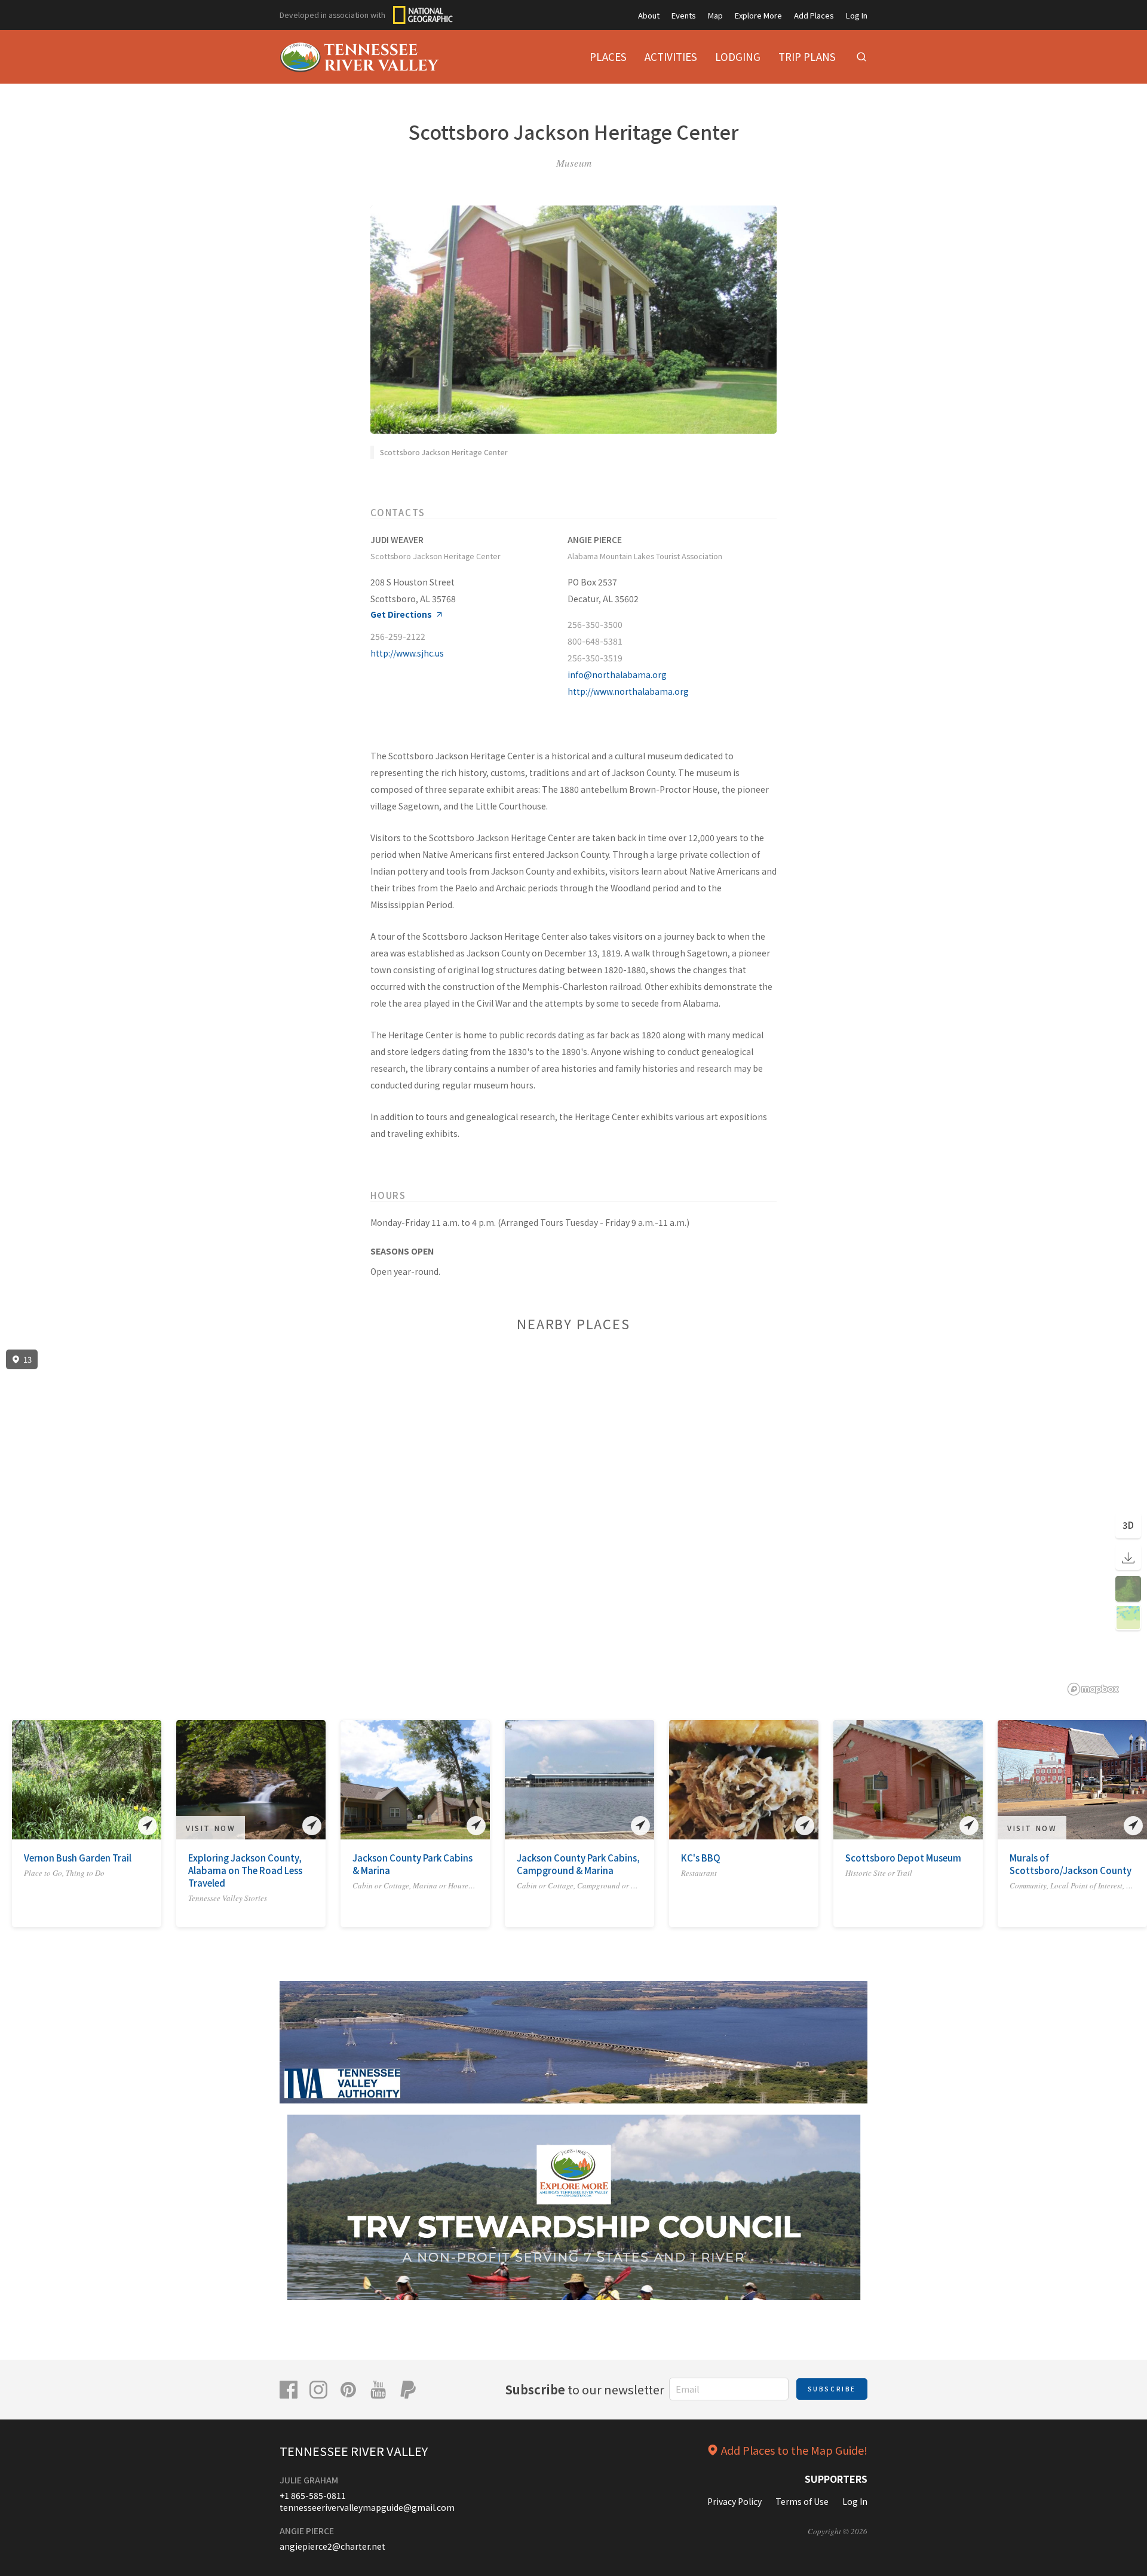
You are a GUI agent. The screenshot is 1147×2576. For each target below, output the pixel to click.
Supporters (836, 2479)
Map (715, 15)
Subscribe (832, 2389)
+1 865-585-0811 (313, 2495)
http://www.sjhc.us (407, 653)
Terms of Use (802, 2501)
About (649, 15)
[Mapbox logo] (1093, 1689)
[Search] (861, 57)
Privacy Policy (734, 2501)
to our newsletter (585, 2389)
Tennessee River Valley (354, 2451)
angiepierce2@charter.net (332, 2546)
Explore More (758, 15)
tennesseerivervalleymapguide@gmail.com (367, 2507)
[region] (573, 1523)
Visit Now (211, 1828)
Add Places (814, 15)
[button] (20, 1783)
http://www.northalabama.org (628, 691)
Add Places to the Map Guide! (794, 2450)
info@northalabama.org (617, 674)
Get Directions (401, 614)
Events (684, 15)
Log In (857, 15)
